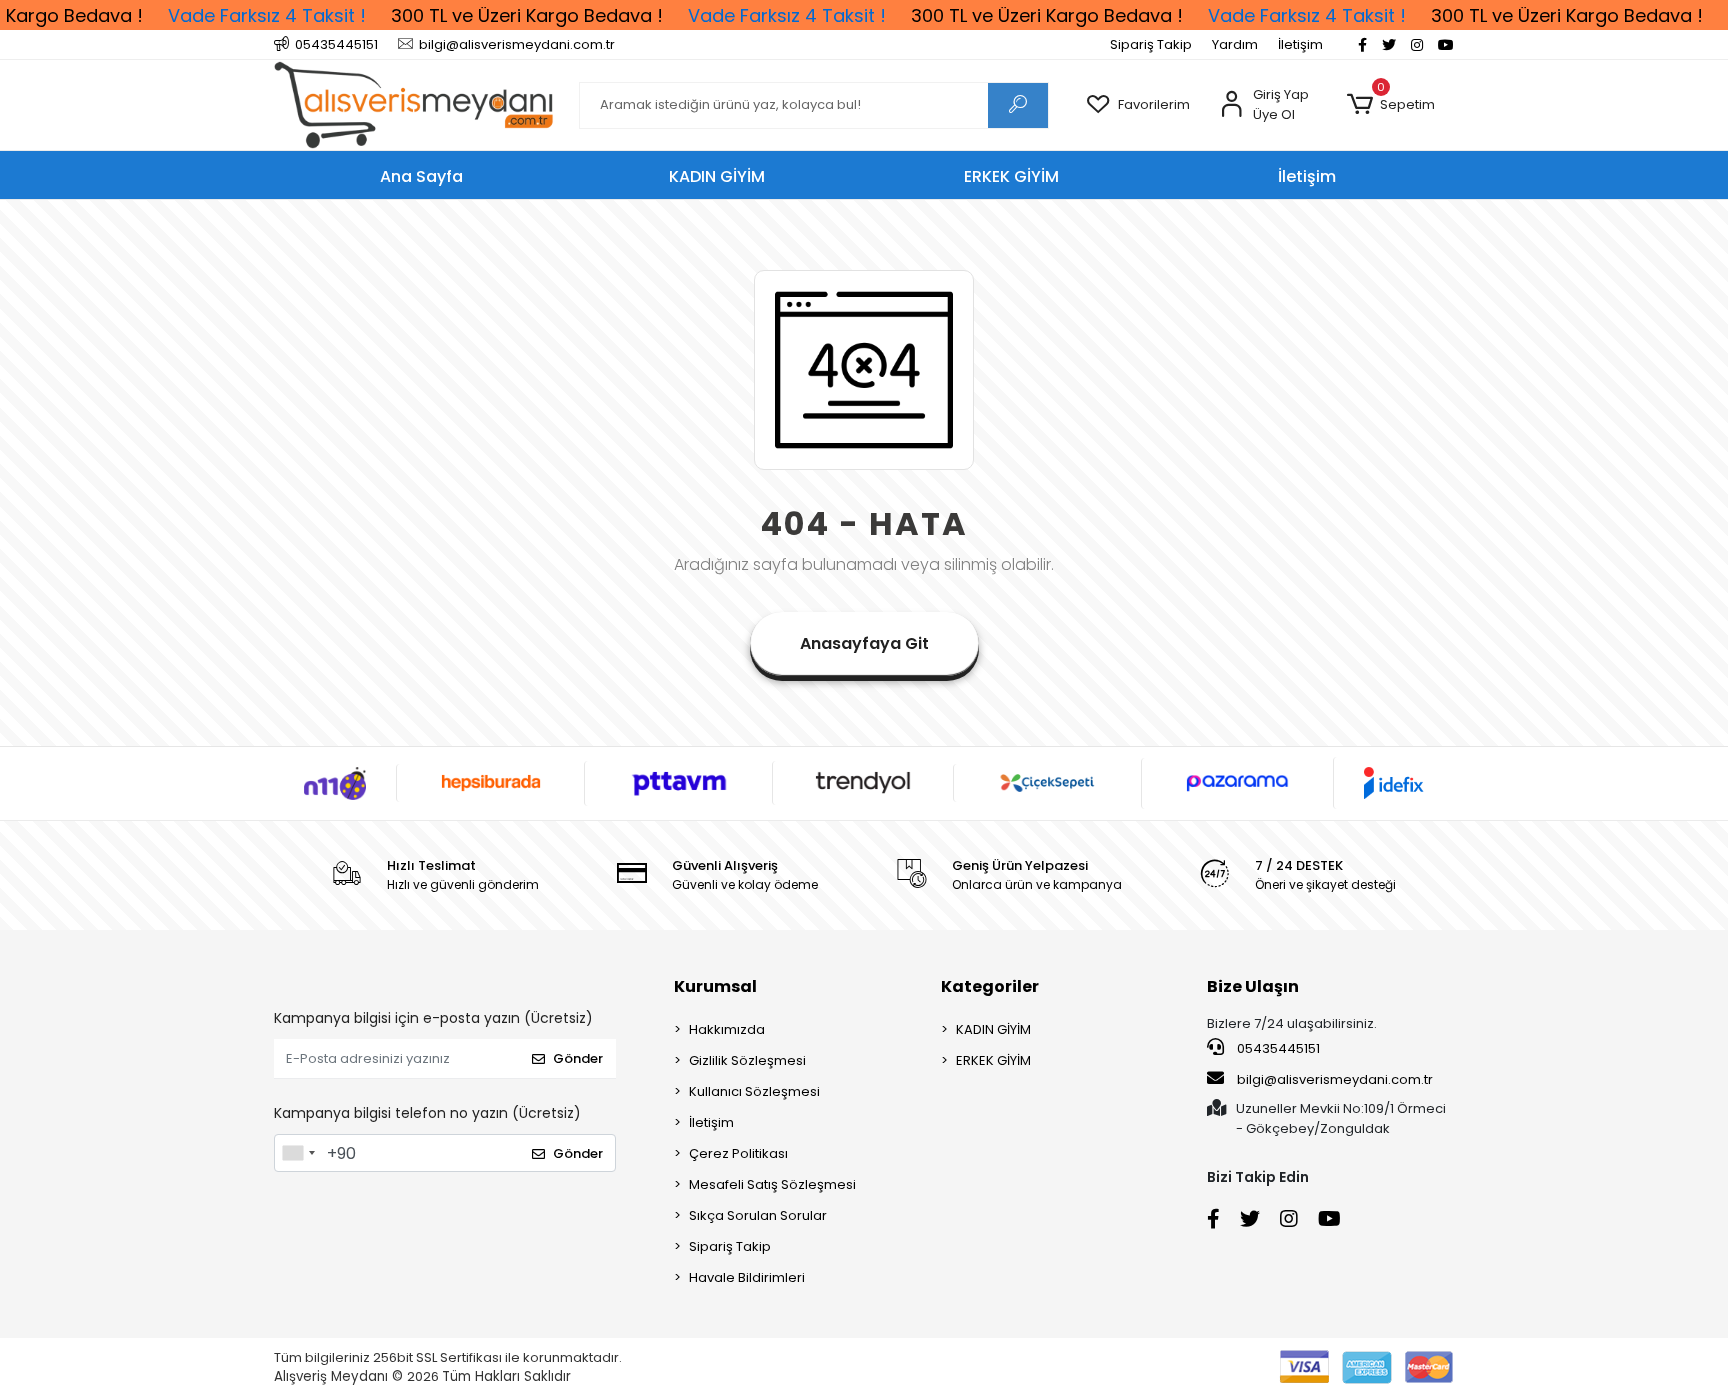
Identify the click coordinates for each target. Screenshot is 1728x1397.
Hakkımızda (727, 1029)
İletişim (1300, 44)
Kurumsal (715, 986)
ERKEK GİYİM (993, 1060)
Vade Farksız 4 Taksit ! (267, 15)
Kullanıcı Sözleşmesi (754, 1091)
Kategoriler (990, 986)
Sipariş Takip (1151, 44)
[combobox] (298, 1153)
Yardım (1235, 44)
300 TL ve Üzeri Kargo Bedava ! (527, 15)
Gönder (578, 1058)
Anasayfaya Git (864, 643)
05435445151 (1277, 1048)
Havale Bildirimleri (747, 1277)
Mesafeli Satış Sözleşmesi (772, 1184)
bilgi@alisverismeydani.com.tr (1335, 1079)
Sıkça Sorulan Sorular (758, 1215)
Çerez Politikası (738, 1153)
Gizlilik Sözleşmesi (747, 1060)
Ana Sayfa (421, 176)
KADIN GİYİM (993, 1029)
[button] (1390, 105)
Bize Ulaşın (1253, 986)
